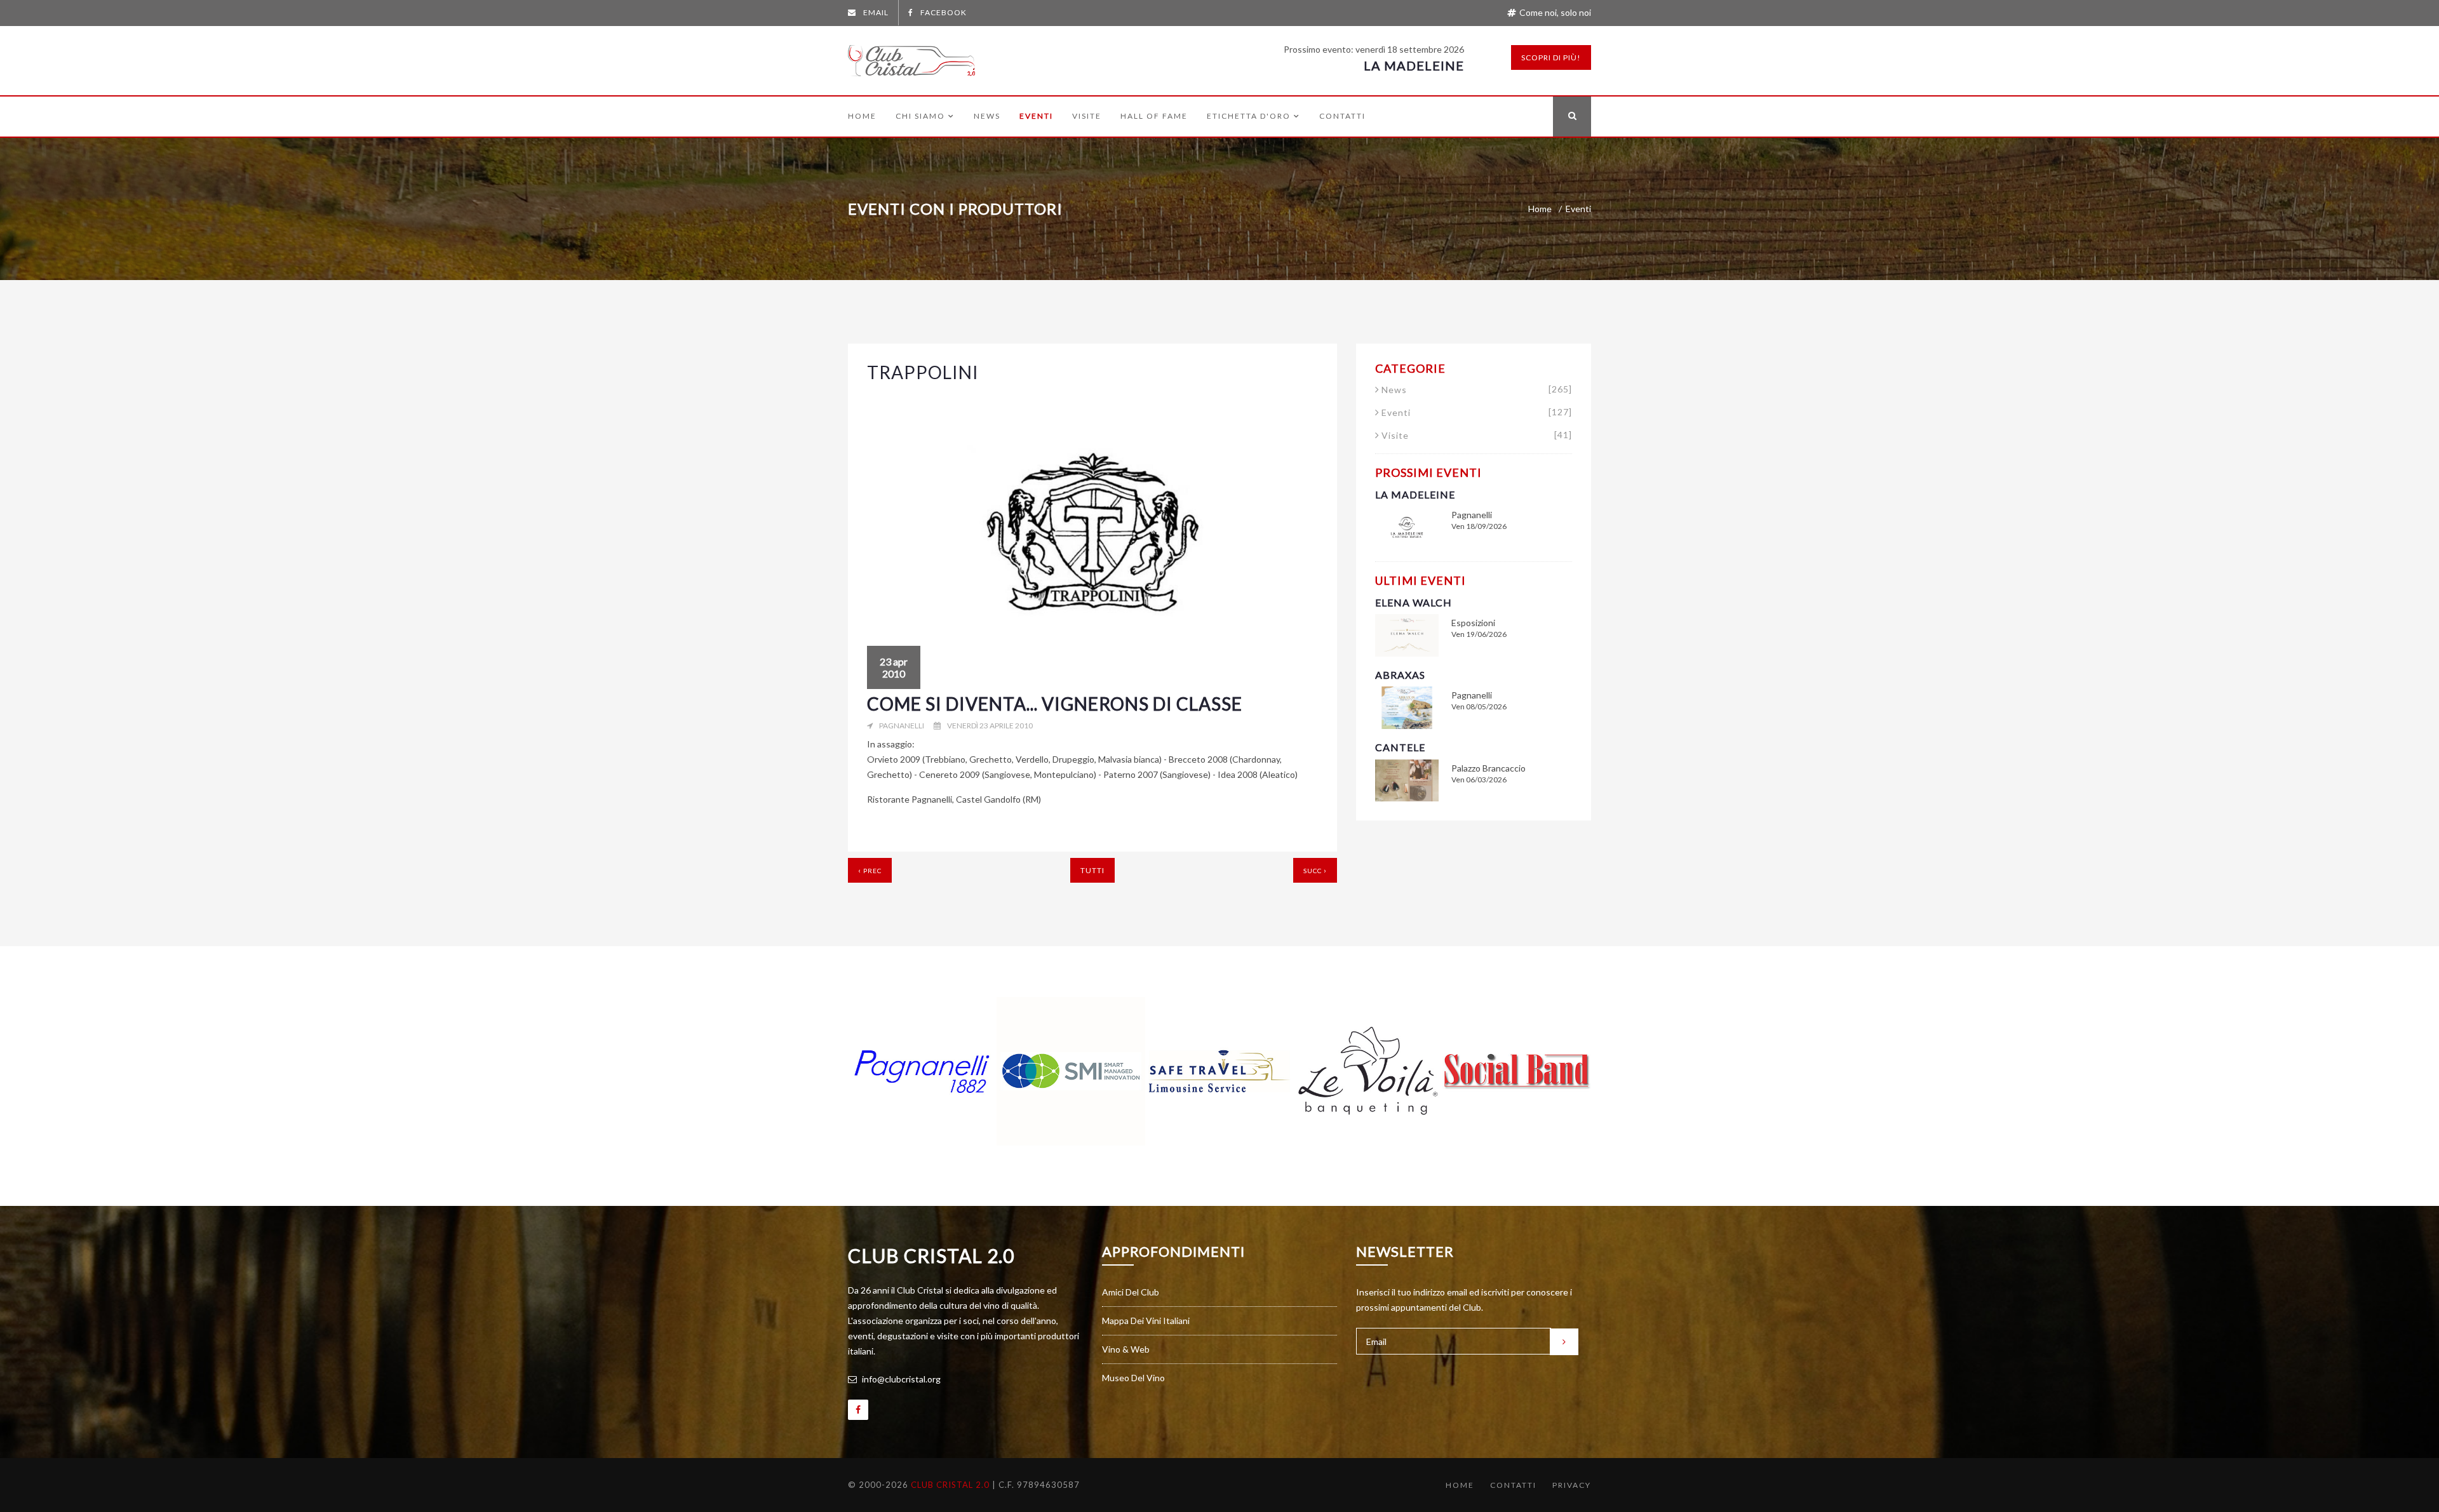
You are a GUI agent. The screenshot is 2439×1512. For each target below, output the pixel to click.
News (987, 116)
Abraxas (1400, 675)
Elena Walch (1414, 602)
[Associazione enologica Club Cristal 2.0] (911, 58)
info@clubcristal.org (900, 1379)
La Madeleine (1414, 65)
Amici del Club (1131, 1292)
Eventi (1036, 116)
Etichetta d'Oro (1249, 116)
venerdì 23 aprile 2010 (990, 726)
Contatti (1342, 116)
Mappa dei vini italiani (1146, 1321)
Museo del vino (1133, 1378)
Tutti (1092, 870)
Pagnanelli (902, 726)
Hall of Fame (1154, 116)
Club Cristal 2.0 (931, 1255)
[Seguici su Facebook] (858, 1410)
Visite (1087, 116)
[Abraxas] (1407, 706)
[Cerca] (1572, 117)
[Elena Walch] (1407, 634)
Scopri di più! (1551, 57)
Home (862, 116)
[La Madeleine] (1407, 526)
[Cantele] (1407, 779)
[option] (922, 1071)
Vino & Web (1126, 1349)
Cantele (1400, 747)
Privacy (1572, 1485)
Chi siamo (920, 116)
